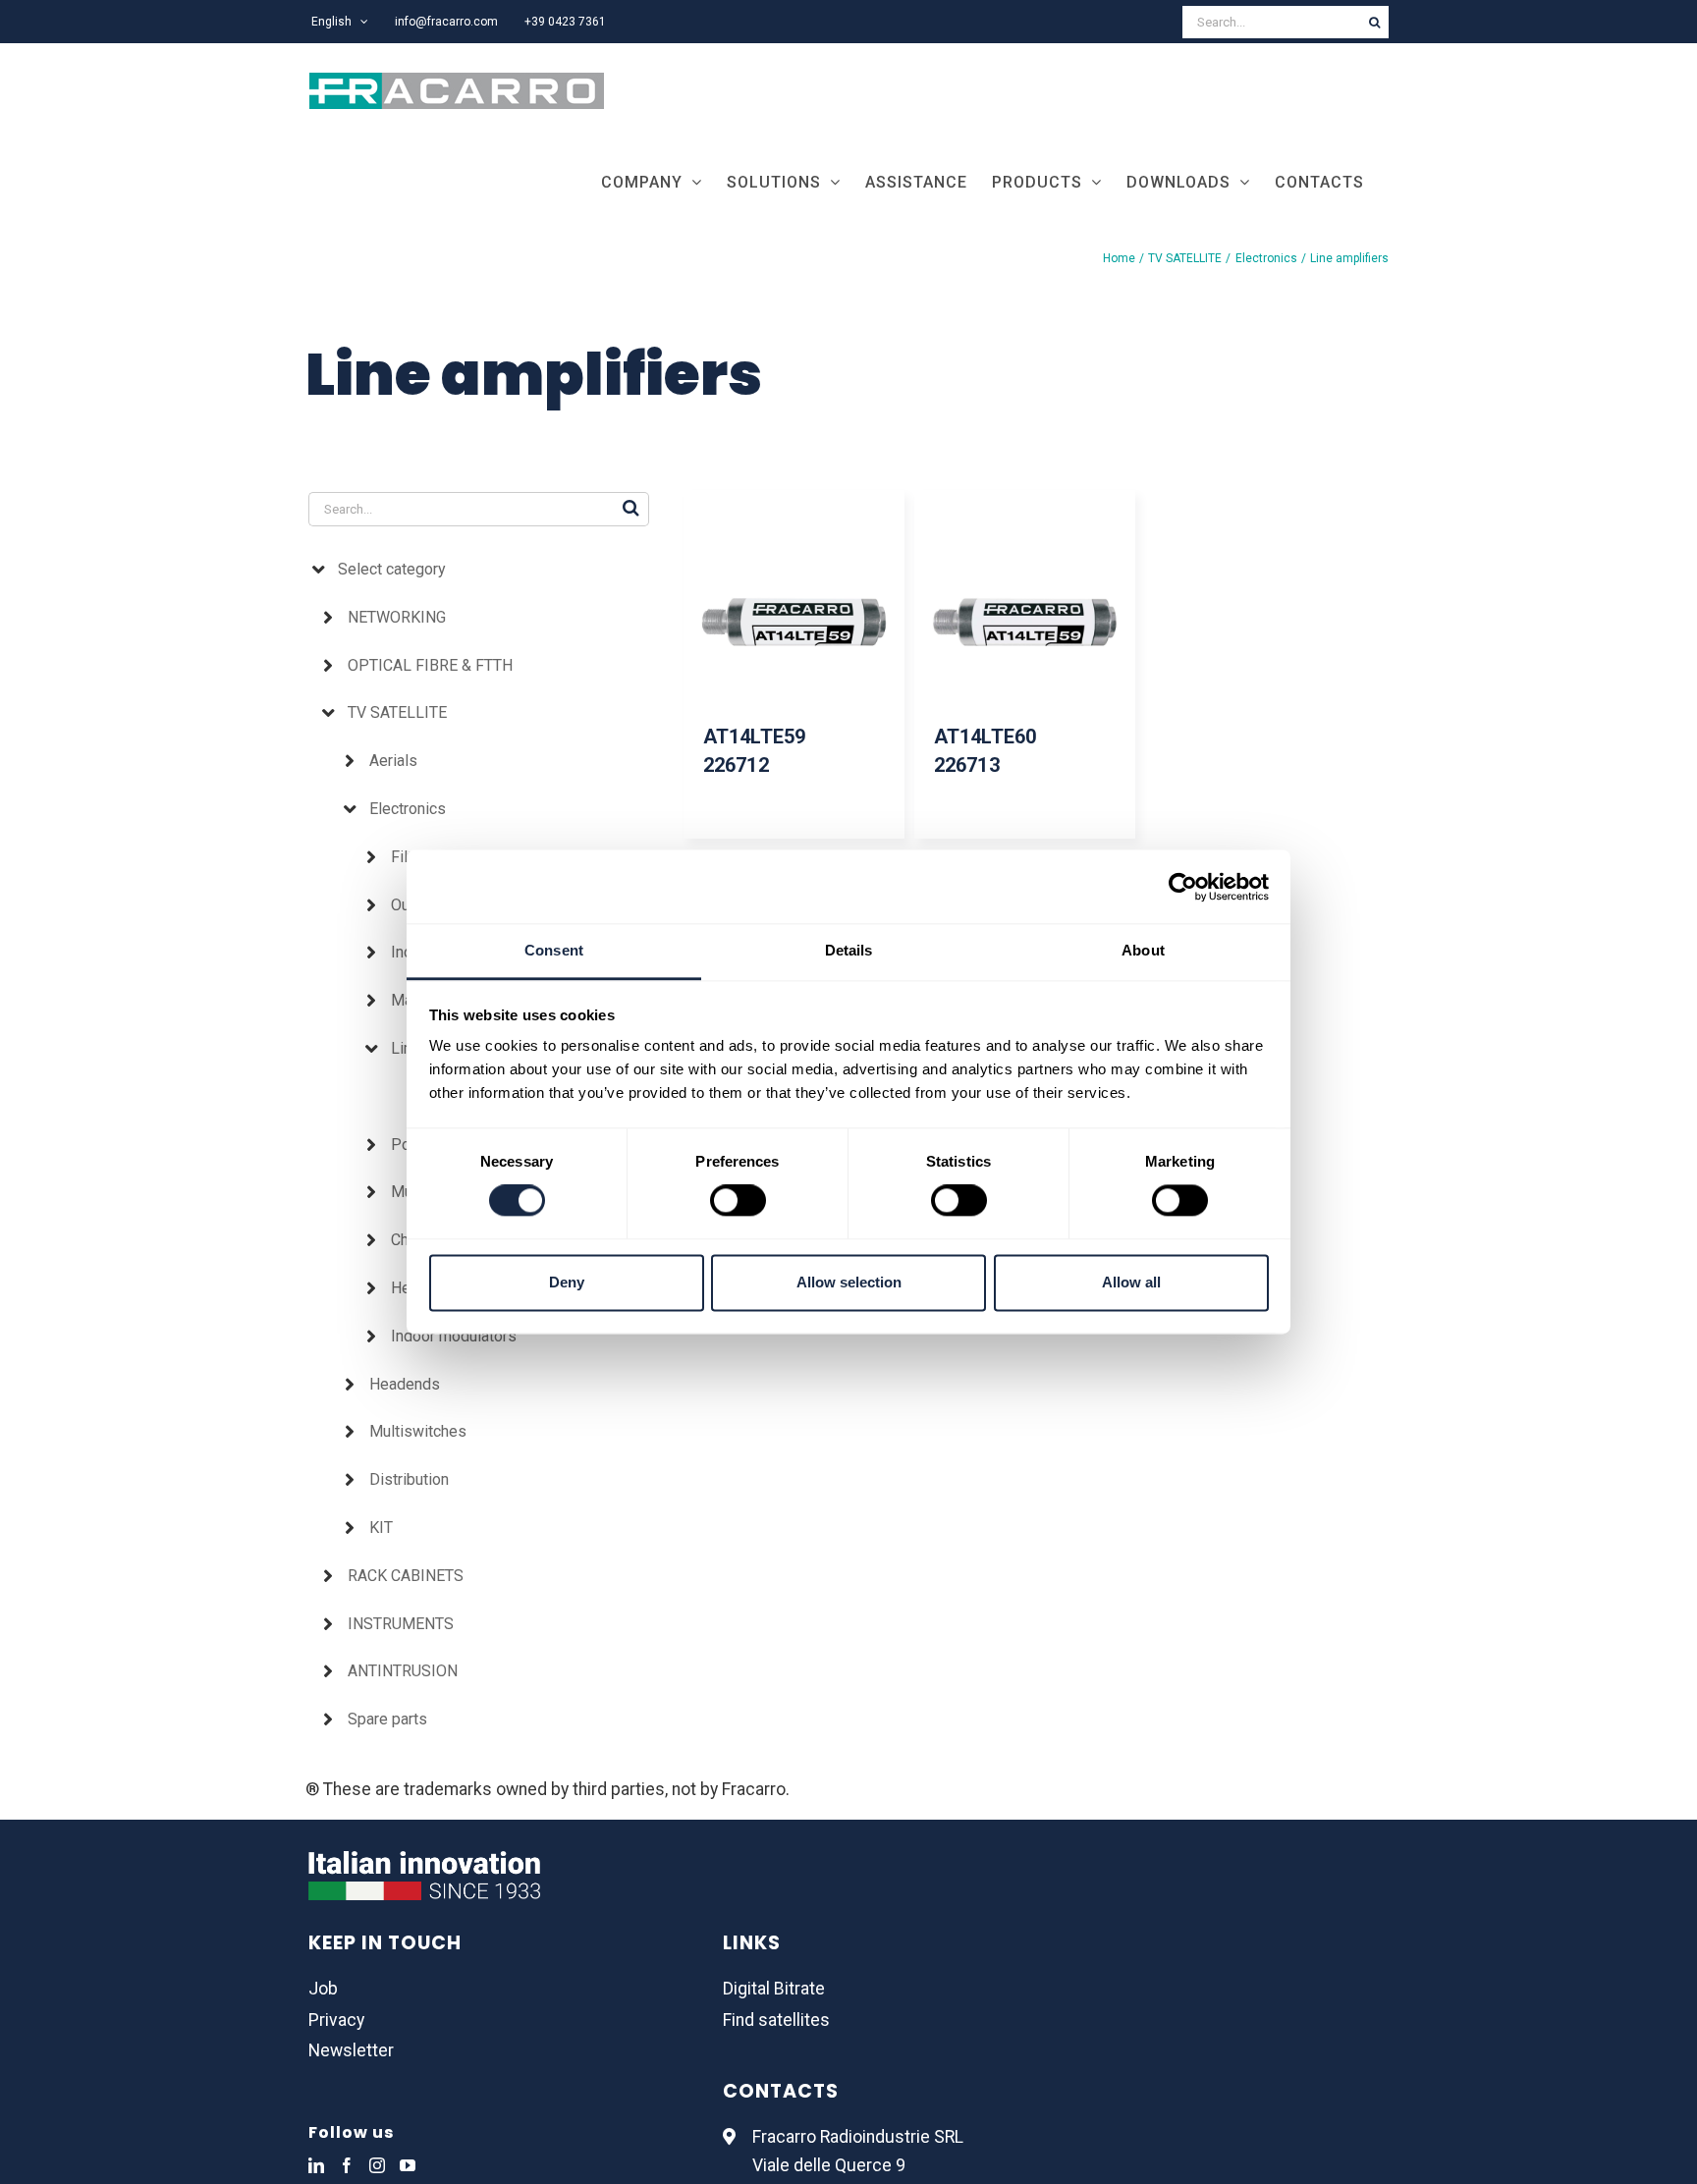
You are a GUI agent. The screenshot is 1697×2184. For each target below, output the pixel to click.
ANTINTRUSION (403, 1671)
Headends (405, 1384)
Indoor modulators (454, 1336)
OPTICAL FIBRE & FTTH (430, 665)
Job (323, 1989)
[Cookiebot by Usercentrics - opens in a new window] (1183, 887)
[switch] (738, 1201)
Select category (392, 569)
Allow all (1131, 1282)
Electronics (408, 809)
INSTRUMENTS (401, 1624)
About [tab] (1143, 950)
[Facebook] (347, 2165)
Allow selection (849, 1282)
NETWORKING (397, 617)
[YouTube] (408, 2165)
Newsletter (351, 2050)
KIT (381, 1528)
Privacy (336, 2020)
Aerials (393, 761)
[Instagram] (377, 2165)
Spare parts (387, 1719)
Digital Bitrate (774, 1989)
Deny (567, 1282)
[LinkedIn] (316, 2165)
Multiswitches (418, 1431)
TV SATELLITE (397, 712)
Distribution (409, 1479)
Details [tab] (849, 950)
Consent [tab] (554, 950)
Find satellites (776, 2020)
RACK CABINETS (406, 1576)
